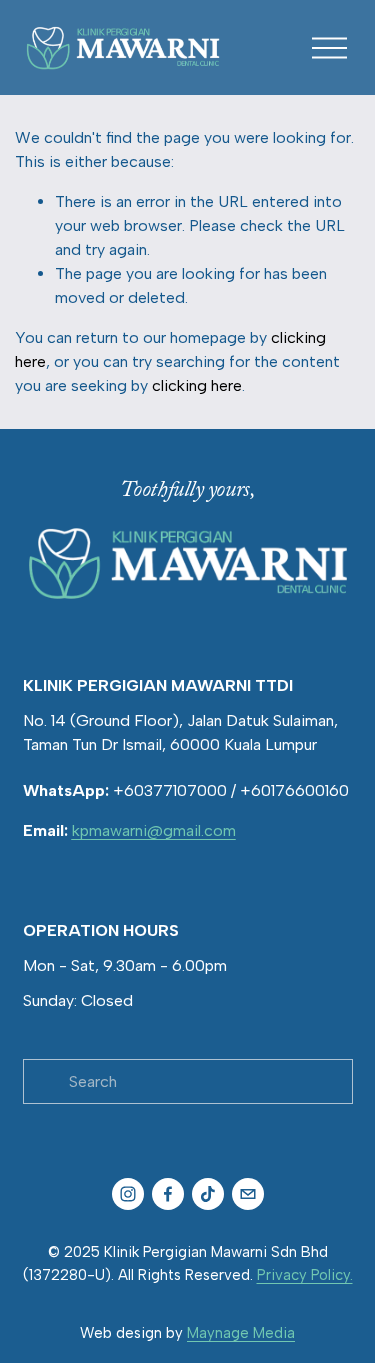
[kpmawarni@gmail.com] (248, 1194)
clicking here (197, 385)
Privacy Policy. (305, 1275)
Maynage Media (241, 1333)
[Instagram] (128, 1194)
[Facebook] (168, 1194)
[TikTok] (208, 1194)
